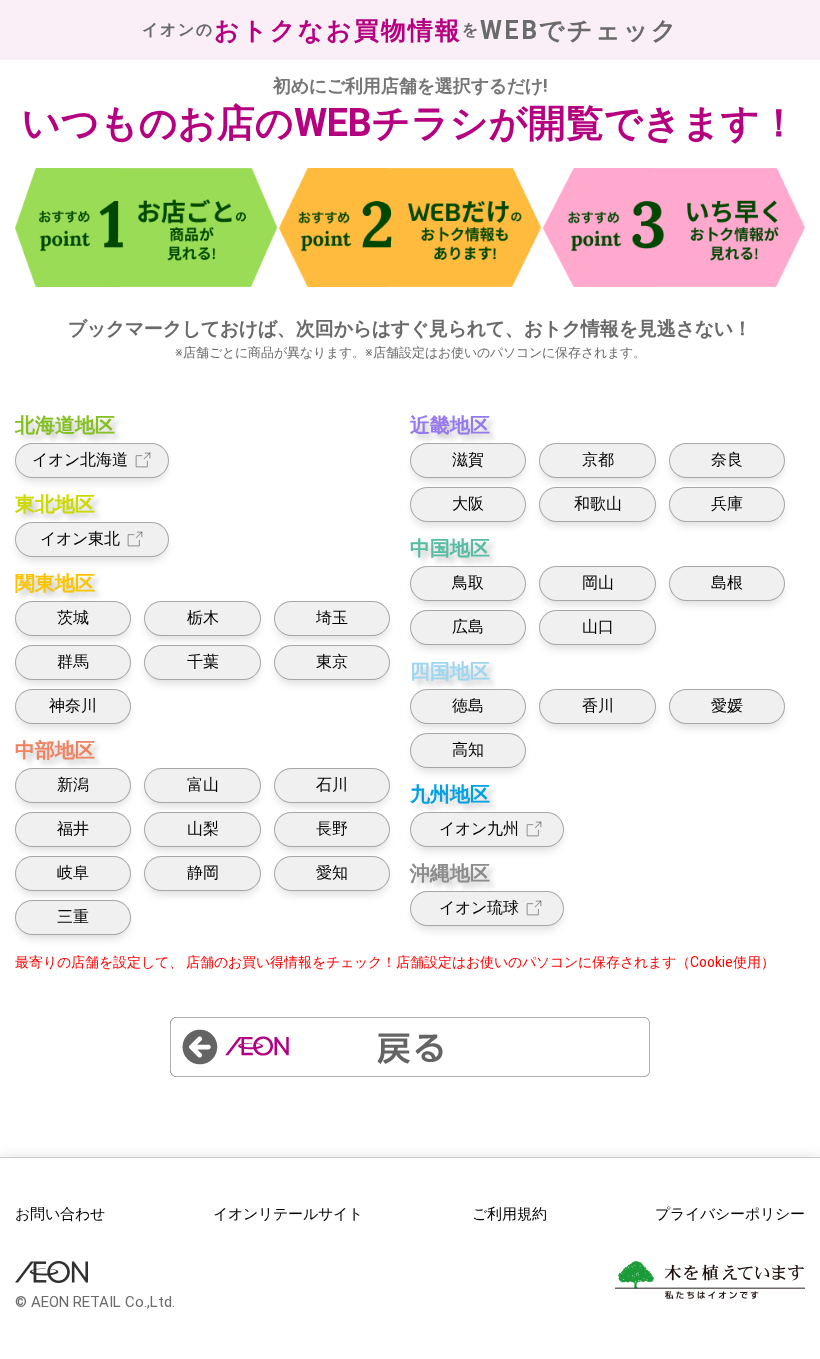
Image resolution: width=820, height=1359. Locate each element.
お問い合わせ (60, 1214)
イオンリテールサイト (288, 1214)
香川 (598, 705)
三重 (73, 916)
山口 (598, 626)
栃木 (203, 617)
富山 (203, 784)
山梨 (203, 828)
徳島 (468, 705)
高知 (468, 749)
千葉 (203, 661)
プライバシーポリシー (730, 1214)
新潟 (73, 784)
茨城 (73, 617)
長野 (332, 828)
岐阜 (73, 872)
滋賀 (468, 459)
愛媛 (727, 705)
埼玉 (332, 617)
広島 (468, 626)
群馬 (73, 661)
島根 (727, 582)
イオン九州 (475, 828)
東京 (332, 661)
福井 (73, 828)
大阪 (468, 503)
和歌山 (598, 503)
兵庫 (727, 503)
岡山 (598, 582)
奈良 (727, 459)
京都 (598, 459)
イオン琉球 (475, 907)
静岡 (203, 872)
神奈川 (73, 705)
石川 (332, 784)
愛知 (332, 872)
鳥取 (468, 582)
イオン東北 (80, 538)
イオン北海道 (80, 459)
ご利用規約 (509, 1214)
